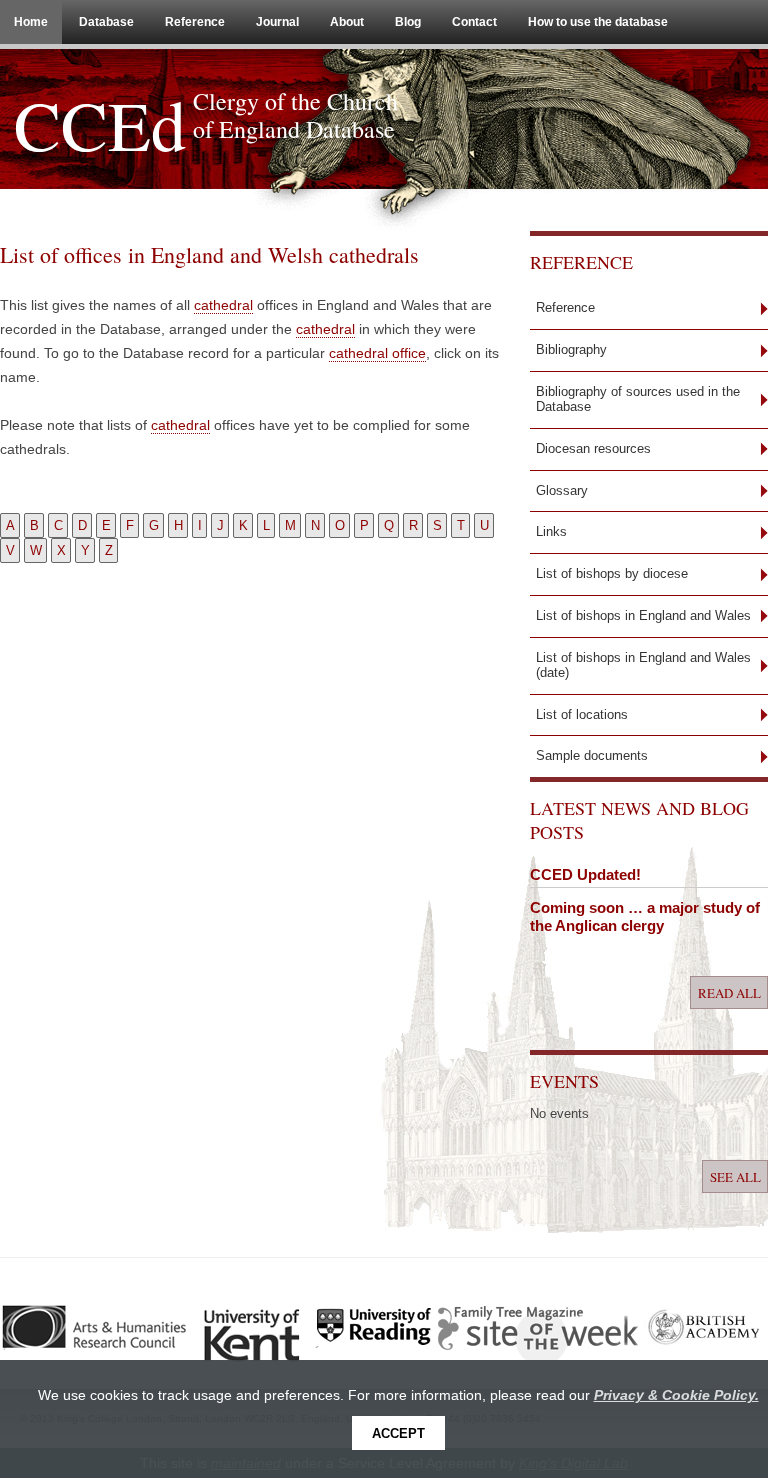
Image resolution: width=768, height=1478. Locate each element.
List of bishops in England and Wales (643, 615)
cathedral (223, 305)
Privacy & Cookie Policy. (676, 1395)
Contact (474, 22)
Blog (408, 22)
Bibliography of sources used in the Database (638, 399)
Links (551, 531)
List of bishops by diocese (612, 573)
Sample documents (592, 755)
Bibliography (571, 349)
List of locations (582, 714)
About (347, 22)
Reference (195, 22)
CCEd (100, 124)
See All (735, 1176)
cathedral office (377, 353)
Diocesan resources (593, 448)
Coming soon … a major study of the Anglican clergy (645, 916)
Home (31, 22)
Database (106, 22)
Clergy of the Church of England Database (295, 115)
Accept (398, 1433)
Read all (729, 993)
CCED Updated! (585, 874)
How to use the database (598, 22)
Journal (277, 22)
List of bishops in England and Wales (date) (643, 665)
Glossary (562, 490)
